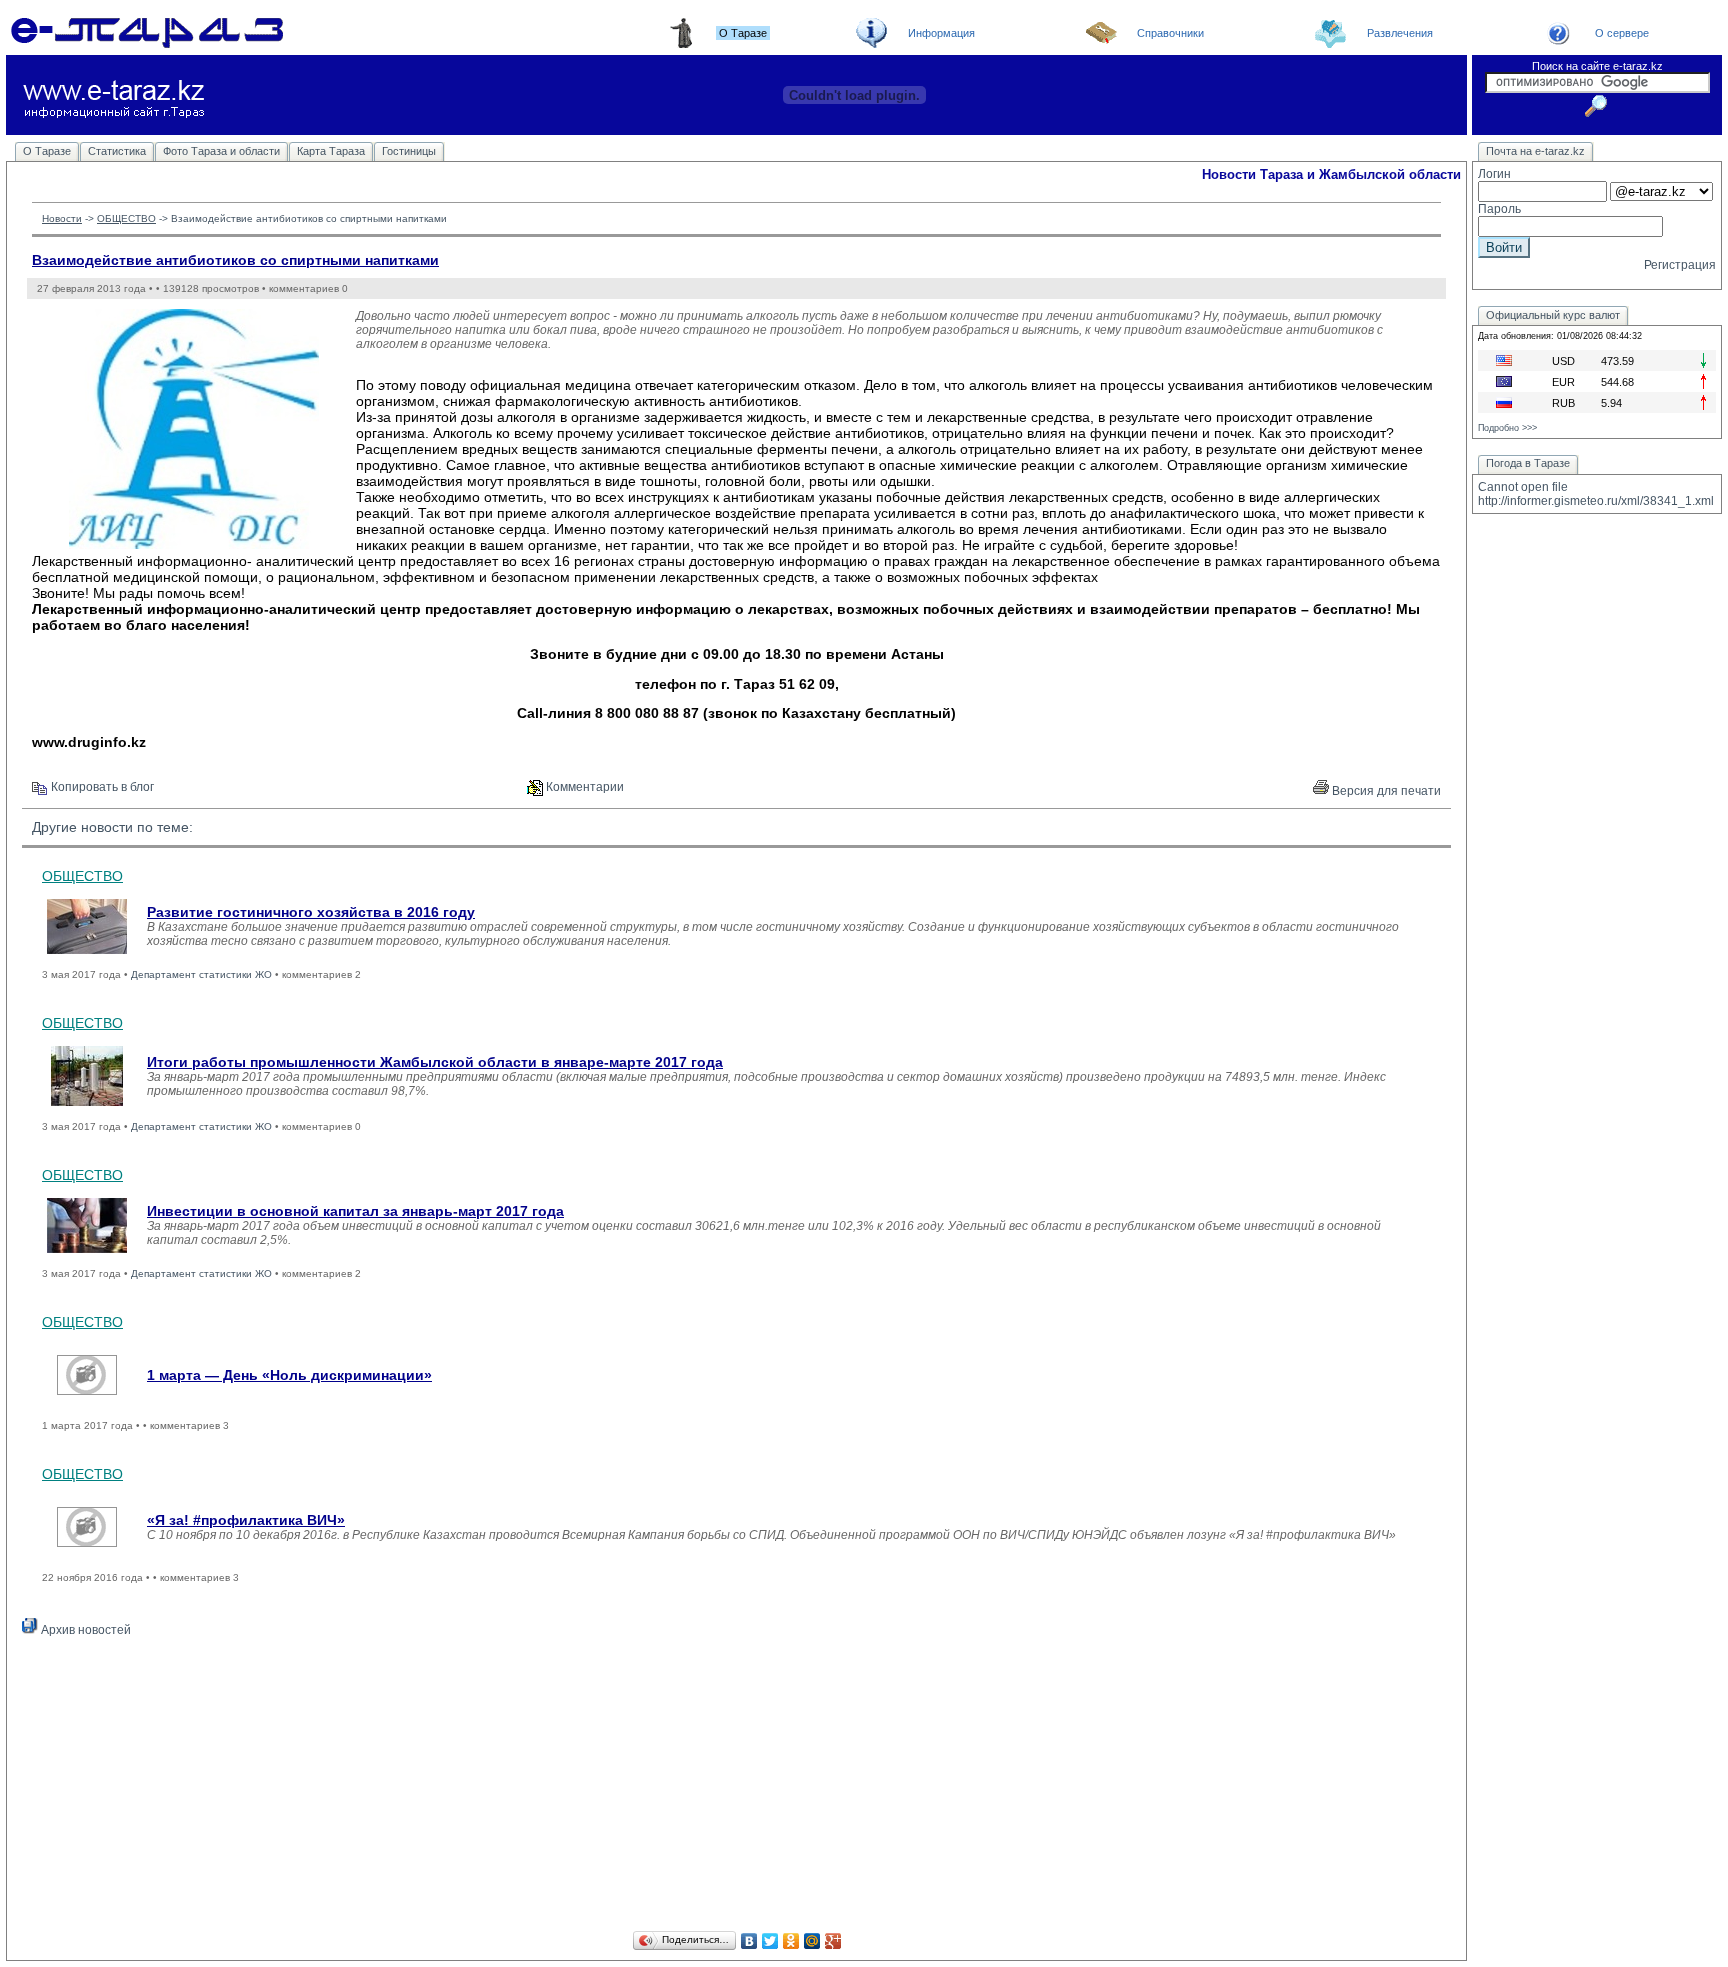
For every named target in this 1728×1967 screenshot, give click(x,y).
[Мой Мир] (812, 1941)
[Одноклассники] (791, 1941)
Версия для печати (1385, 791)
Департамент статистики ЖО (201, 974)
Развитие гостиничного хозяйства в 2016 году (311, 912)
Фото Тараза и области (221, 151)
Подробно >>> (1507, 428)
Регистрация (1680, 265)
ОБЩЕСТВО (126, 218)
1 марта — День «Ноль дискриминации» (289, 1375)
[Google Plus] (833, 1941)
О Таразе (47, 151)
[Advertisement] (737, 1787)
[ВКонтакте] (749, 1941)
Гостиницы (409, 151)
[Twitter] (770, 1941)
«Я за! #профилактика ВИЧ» (246, 1520)
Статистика (117, 151)
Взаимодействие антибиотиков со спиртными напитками (235, 260)
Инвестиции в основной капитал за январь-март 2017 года (355, 1211)
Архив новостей (84, 1630)
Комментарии (583, 787)
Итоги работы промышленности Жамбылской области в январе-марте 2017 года (435, 1062)
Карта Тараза (331, 151)
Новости (62, 218)
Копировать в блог (101, 787)
